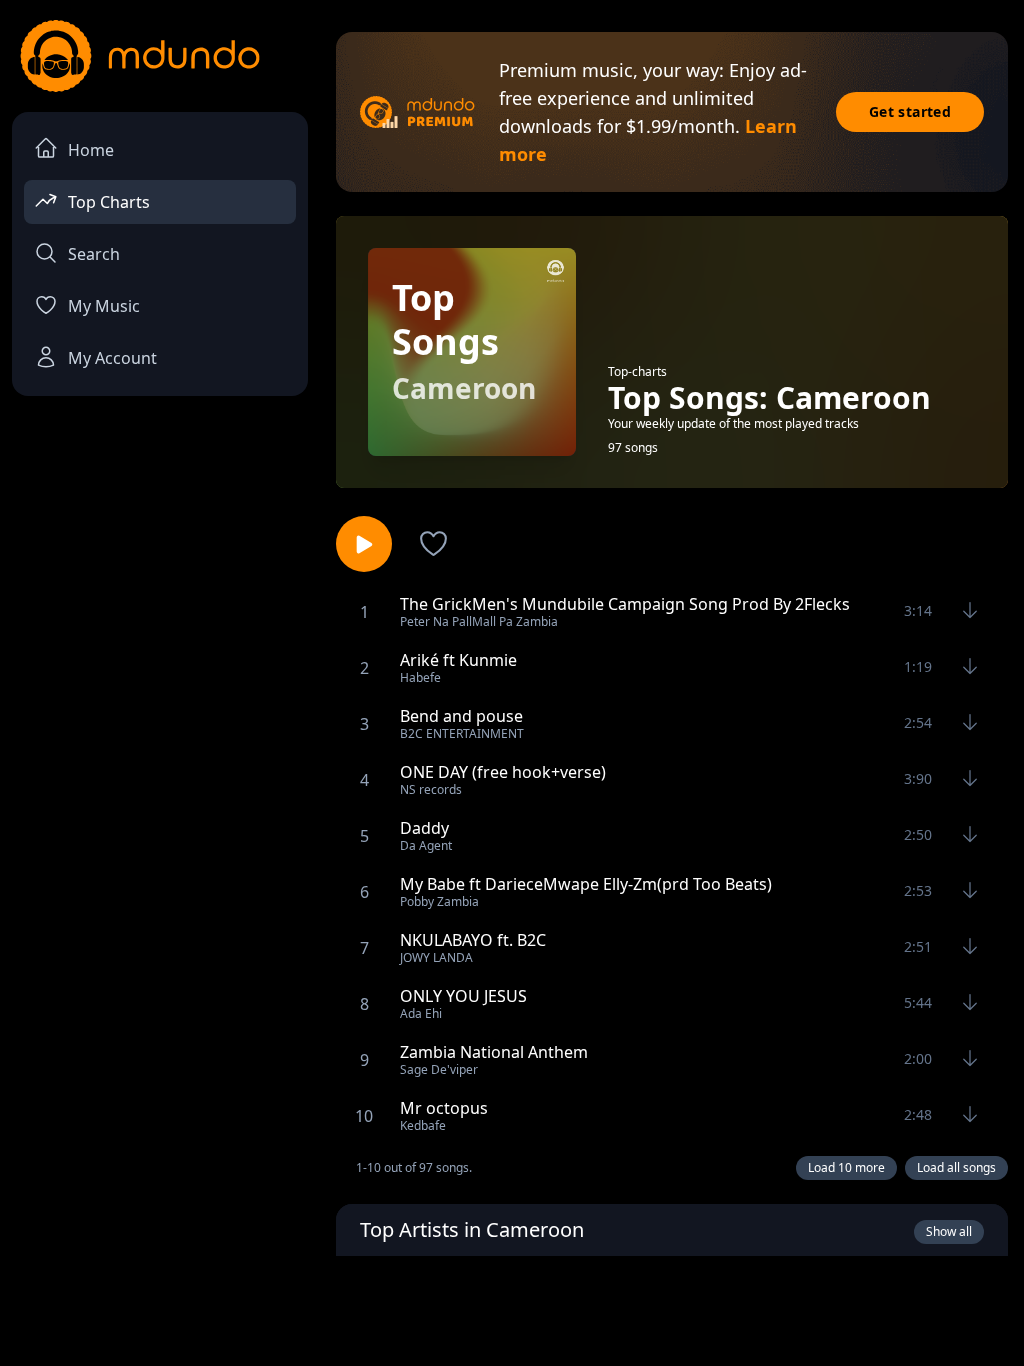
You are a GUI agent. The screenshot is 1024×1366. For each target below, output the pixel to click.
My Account (112, 358)
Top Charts (109, 202)
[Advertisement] (512, 1309)
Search (94, 254)
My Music (104, 306)
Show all (949, 1231)
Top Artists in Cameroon (472, 1229)
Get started (910, 111)
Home (91, 150)
